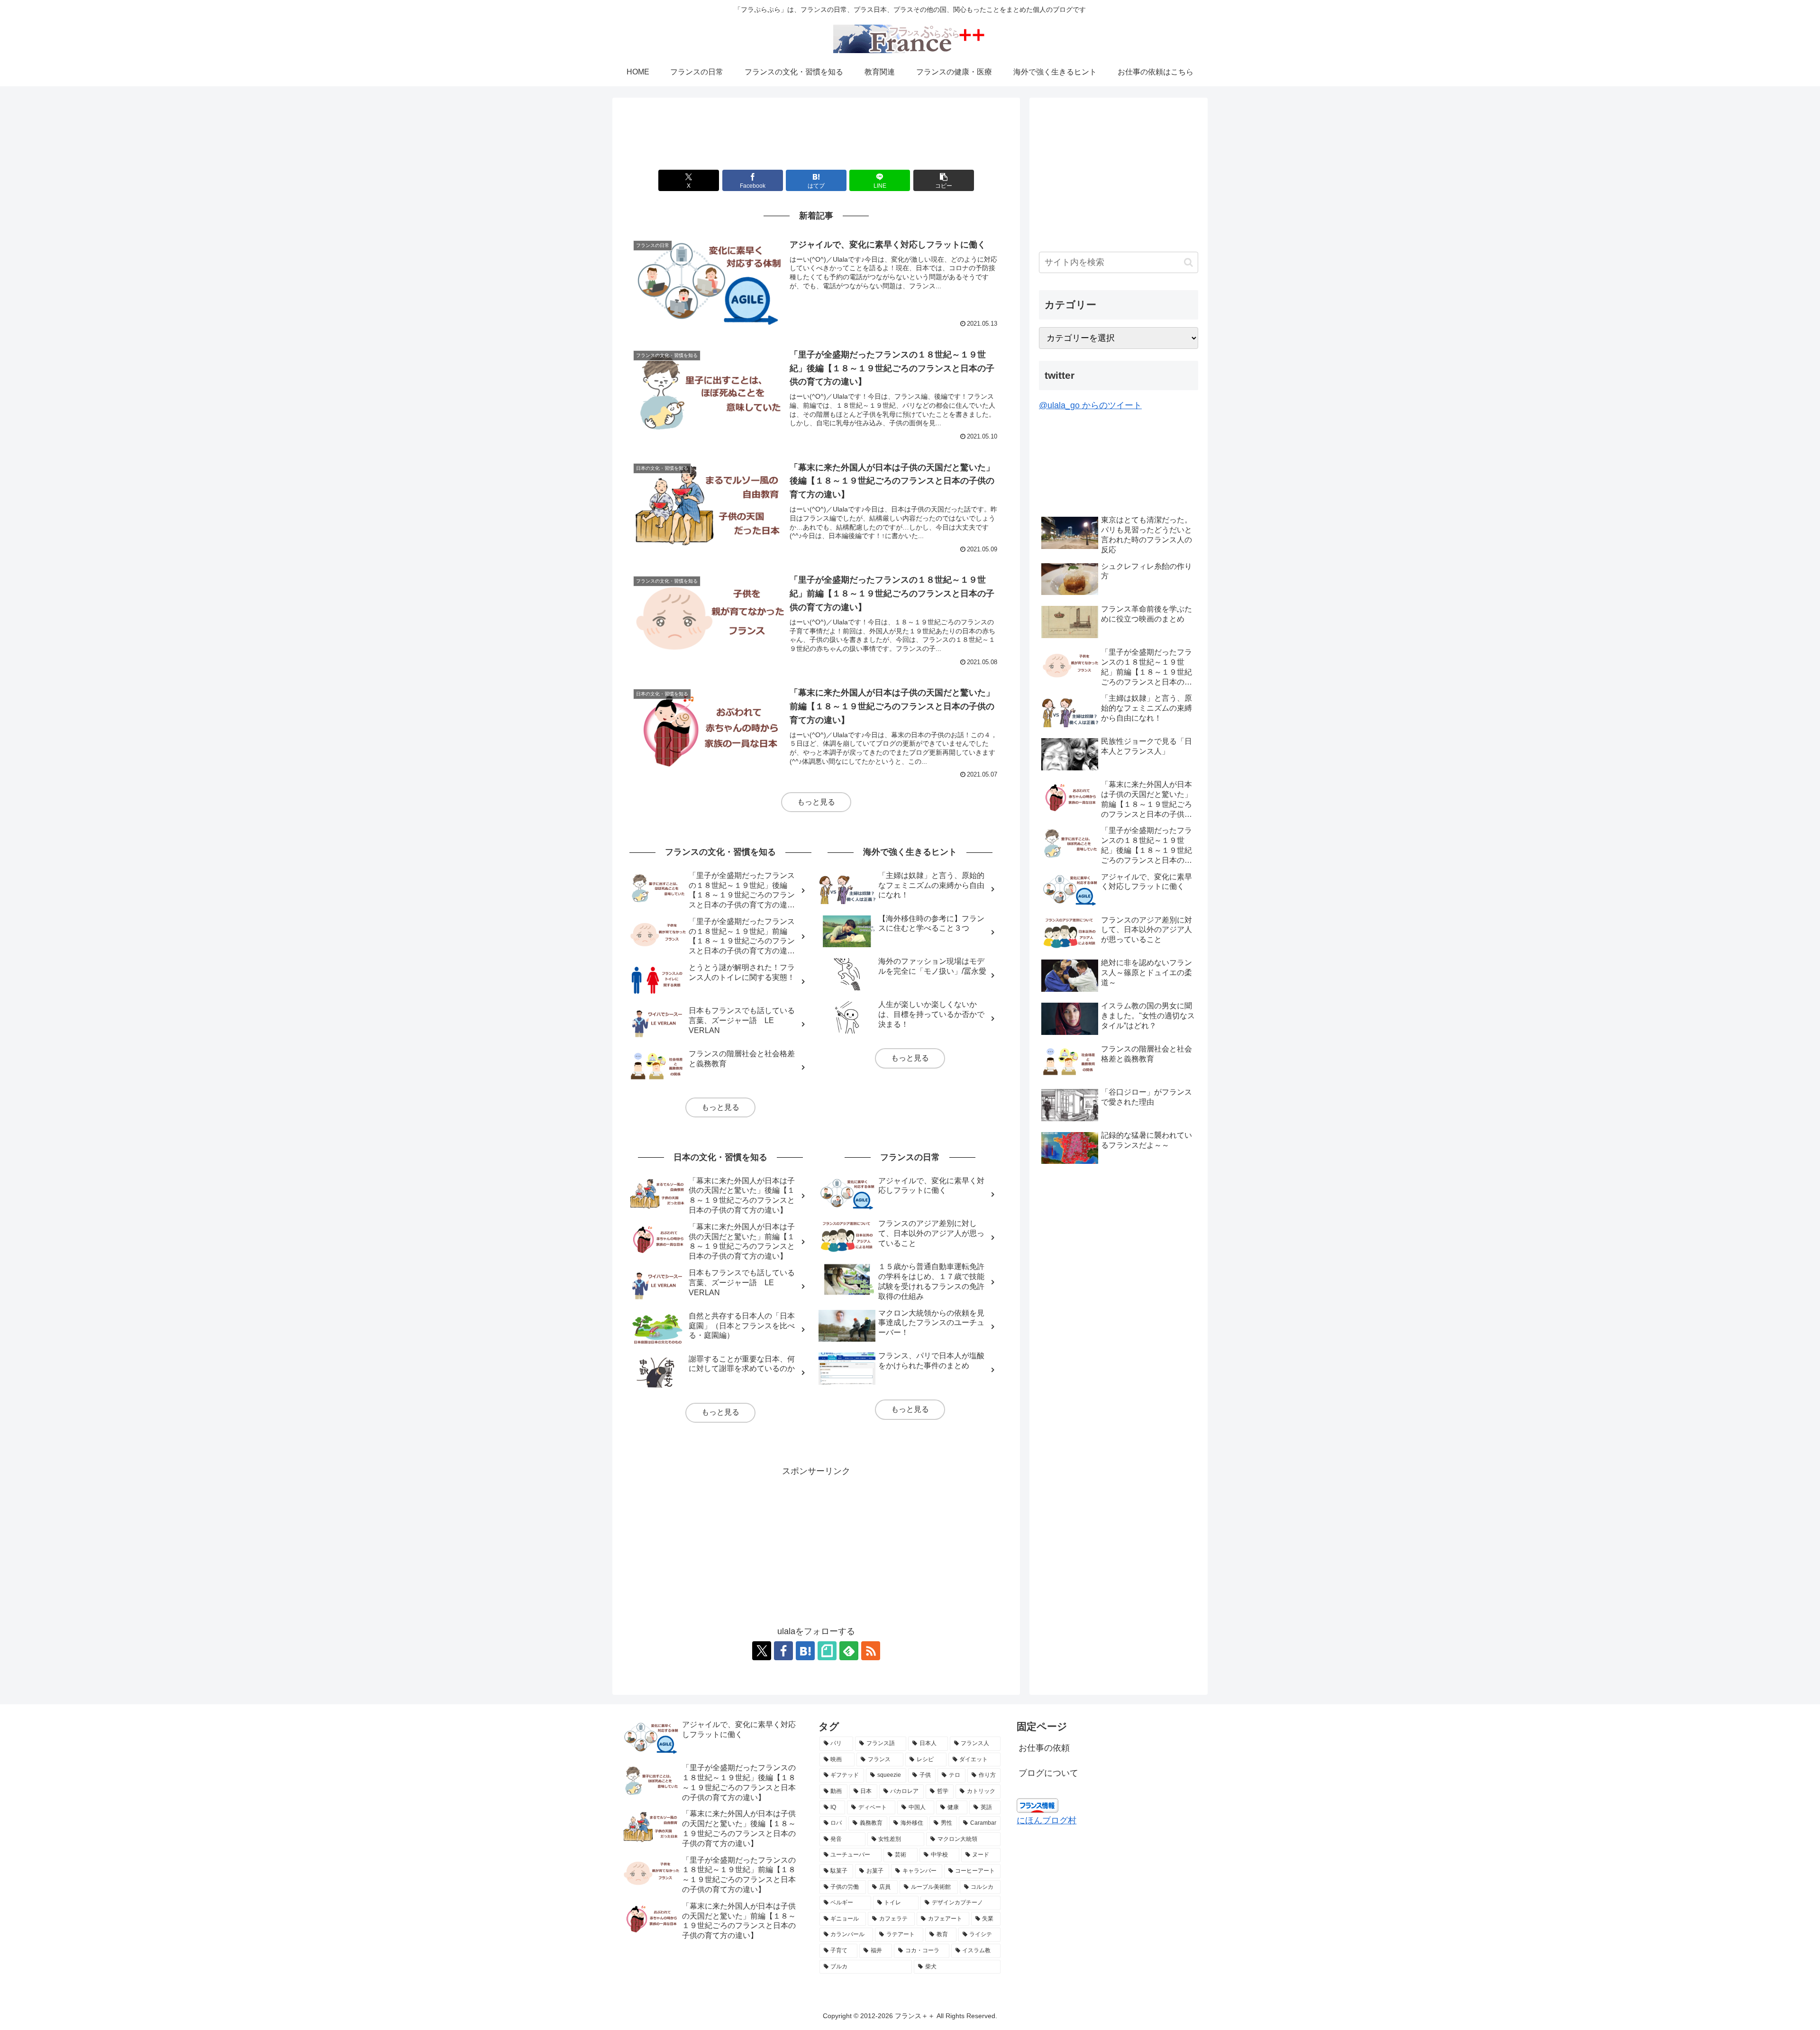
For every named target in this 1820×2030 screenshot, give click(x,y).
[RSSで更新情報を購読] (871, 1651)
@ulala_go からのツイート (1090, 405)
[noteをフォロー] (827, 1651)
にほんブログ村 (1046, 1820)
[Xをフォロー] (762, 1651)
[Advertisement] (816, 137)
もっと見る (816, 802)
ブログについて (1048, 1773)
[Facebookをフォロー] (783, 1651)
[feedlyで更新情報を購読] (849, 1651)
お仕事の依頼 (1044, 1748)
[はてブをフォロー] (805, 1651)
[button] (944, 180)
